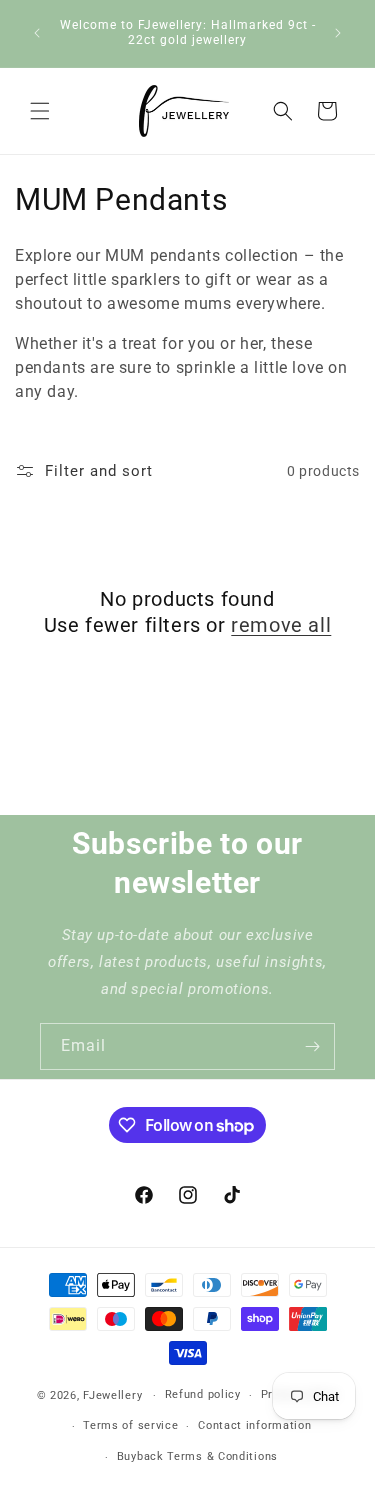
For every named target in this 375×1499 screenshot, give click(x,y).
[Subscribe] (312, 1046)
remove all (281, 625)
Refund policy (203, 1394)
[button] (40, 111)
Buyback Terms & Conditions (197, 1456)
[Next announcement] (338, 33)
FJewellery (112, 1395)
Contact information (254, 1425)
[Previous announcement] (37, 33)
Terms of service (130, 1425)
